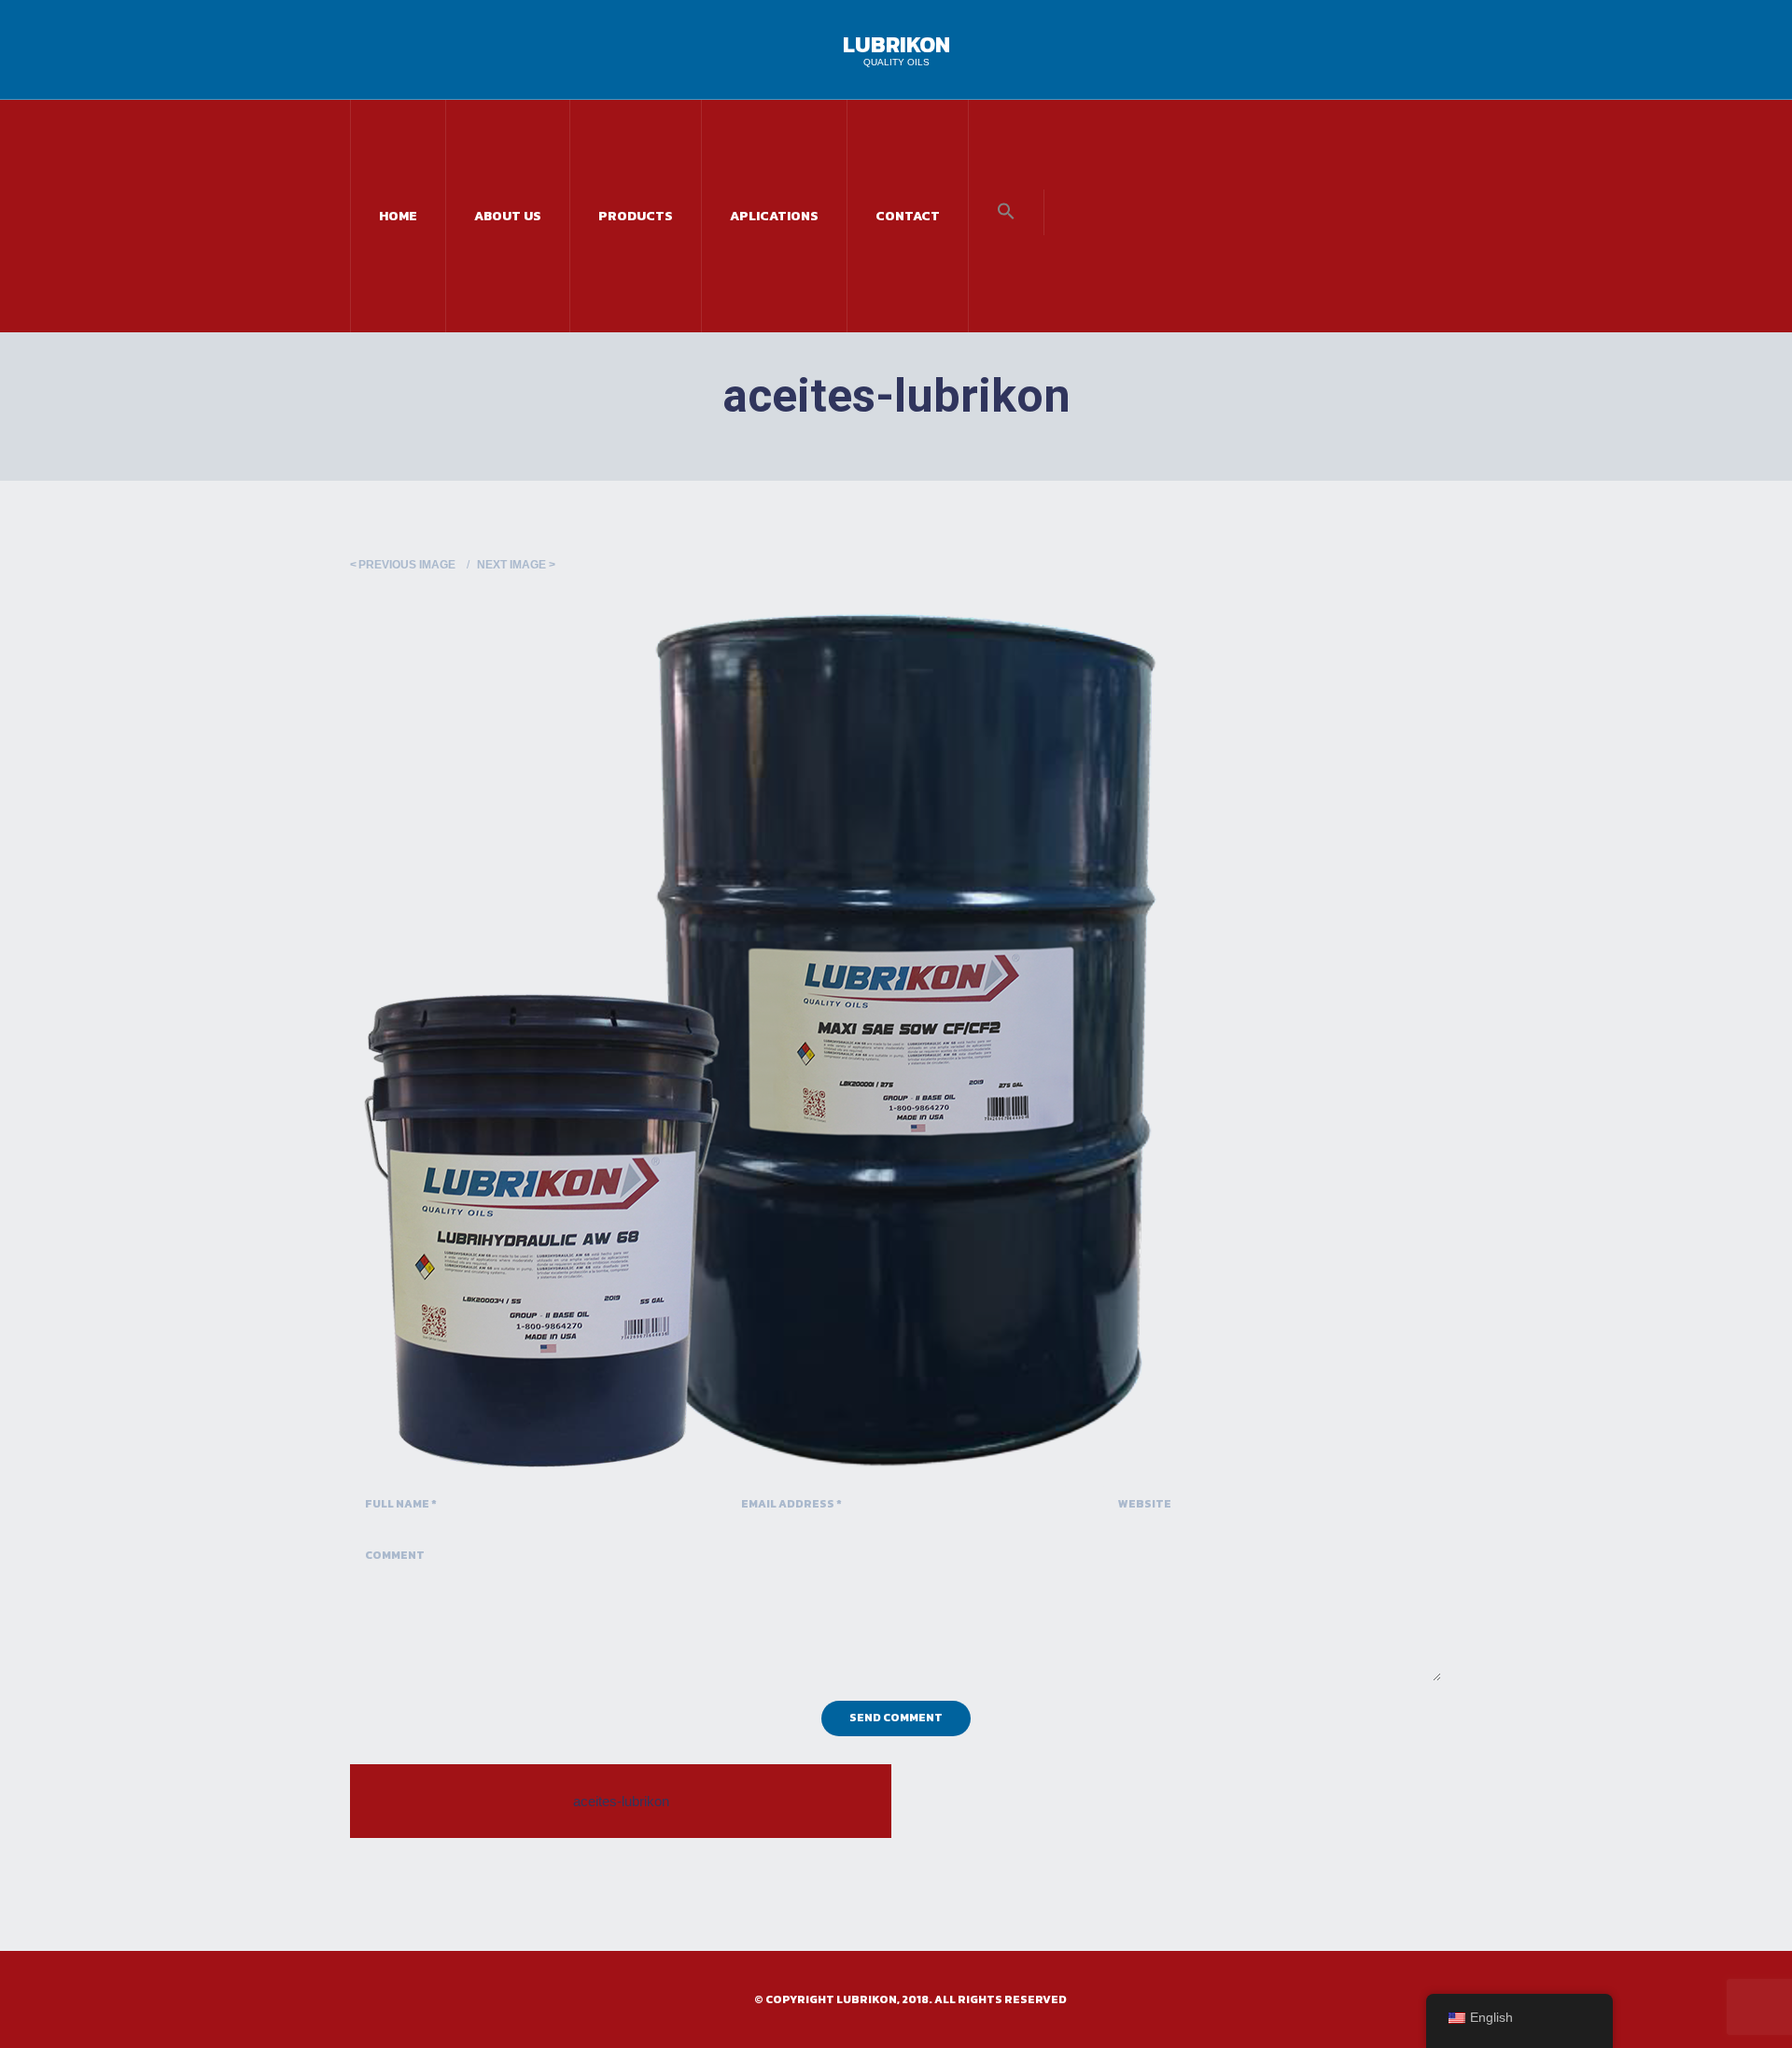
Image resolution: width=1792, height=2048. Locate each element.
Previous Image (407, 565)
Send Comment (896, 1718)
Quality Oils (896, 62)
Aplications (774, 216)
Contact (908, 216)
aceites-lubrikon (621, 1801)
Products (636, 216)
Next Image (511, 565)
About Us (508, 216)
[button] (1006, 212)
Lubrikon (896, 44)
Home (398, 216)
